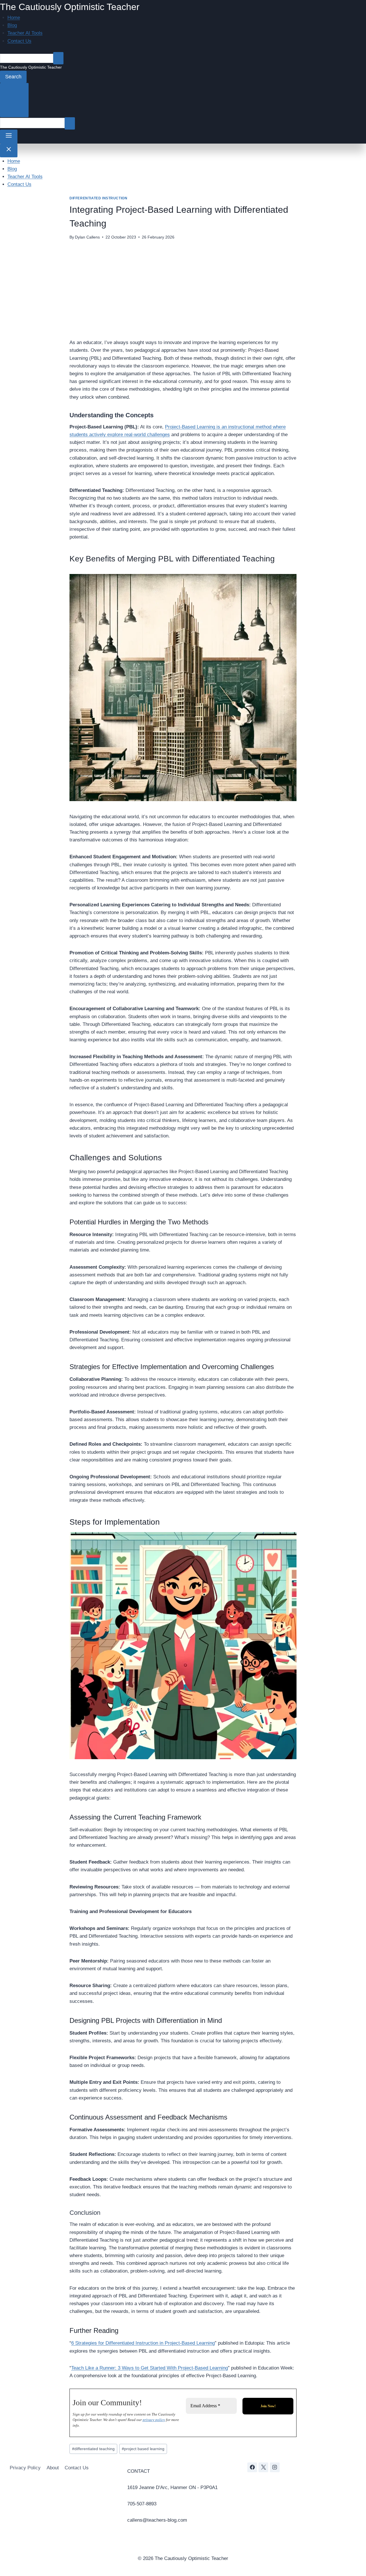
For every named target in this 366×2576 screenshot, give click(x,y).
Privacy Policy (25, 2468)
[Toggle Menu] (9, 136)
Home (14, 18)
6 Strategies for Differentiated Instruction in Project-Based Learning (143, 2343)
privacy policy (154, 2420)
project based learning (143, 2449)
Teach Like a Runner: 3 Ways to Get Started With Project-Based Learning (150, 2368)
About (53, 2468)
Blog (12, 25)
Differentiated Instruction (98, 198)
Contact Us (19, 41)
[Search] (58, 58)
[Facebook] (252, 2467)
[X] (263, 2467)
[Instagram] (275, 2467)
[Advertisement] (183, 289)
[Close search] (14, 100)
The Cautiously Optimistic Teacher (70, 7)
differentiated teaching (93, 2449)
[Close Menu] (9, 150)
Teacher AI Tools (25, 33)
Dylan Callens (87, 237)
